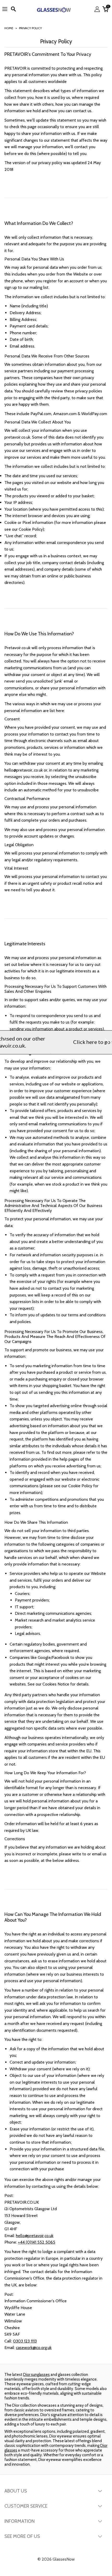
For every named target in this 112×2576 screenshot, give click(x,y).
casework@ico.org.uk (34, 2348)
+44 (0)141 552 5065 (37, 2242)
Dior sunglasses (36, 2375)
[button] (5, 1042)
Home (9, 28)
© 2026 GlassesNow (56, 2559)
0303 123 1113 (25, 2341)
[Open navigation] (5, 9)
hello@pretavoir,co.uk (35, 2236)
